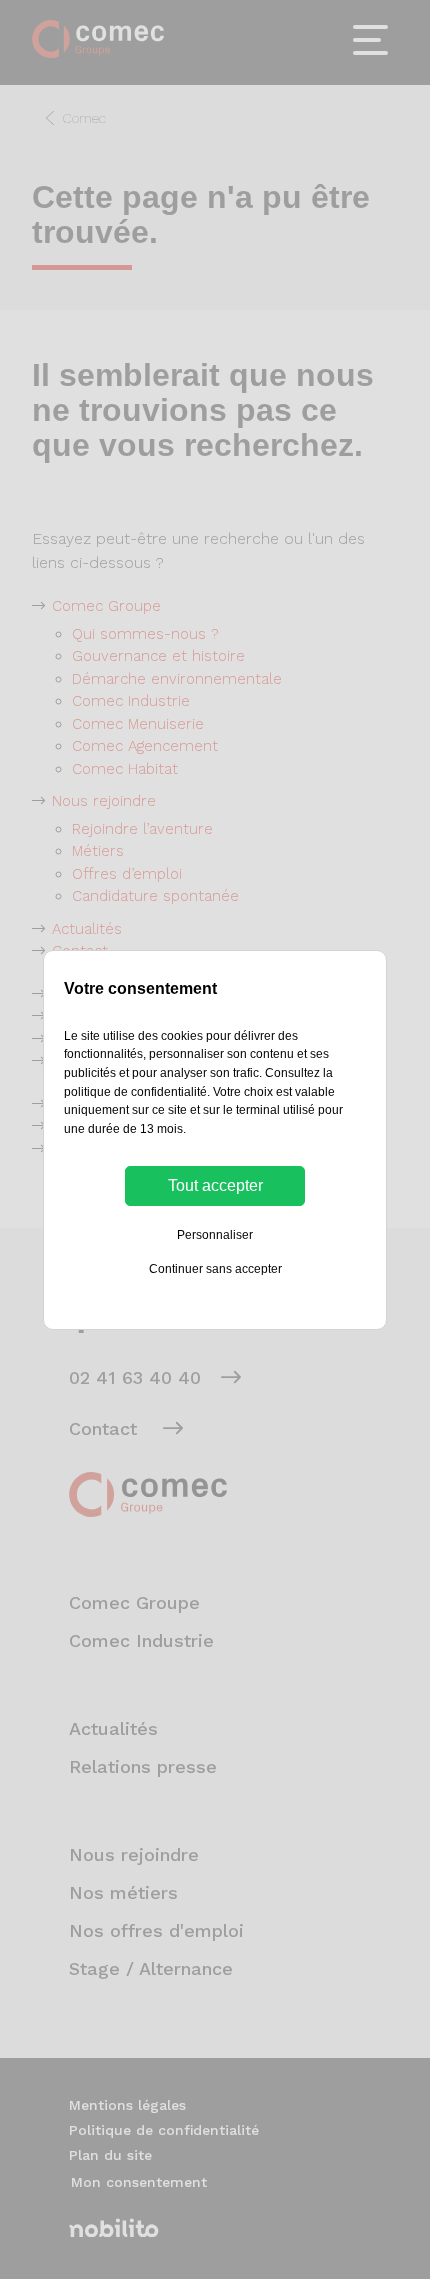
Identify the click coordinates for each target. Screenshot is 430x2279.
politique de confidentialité (135, 1092)
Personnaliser (215, 1235)
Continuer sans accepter (215, 1269)
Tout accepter (215, 1185)
